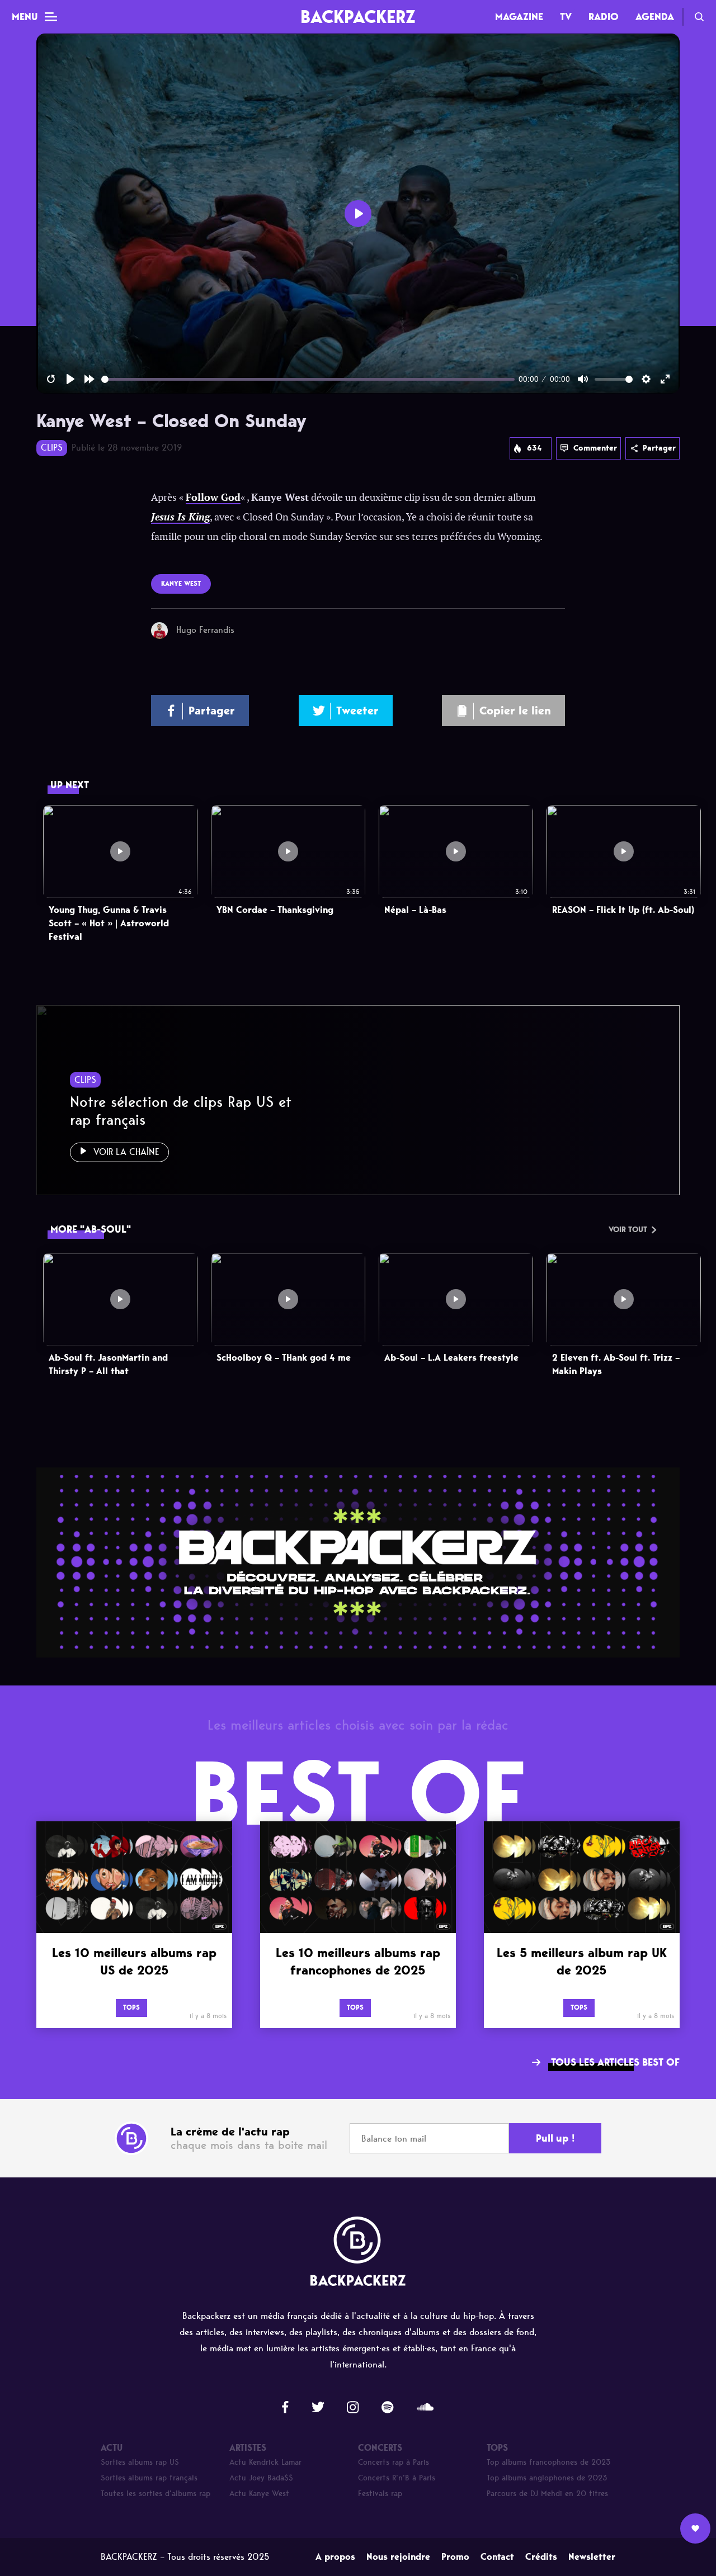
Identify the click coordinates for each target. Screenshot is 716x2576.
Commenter (595, 448)
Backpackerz (358, 16)
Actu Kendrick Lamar (265, 2462)
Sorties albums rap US (140, 2462)
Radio (604, 17)
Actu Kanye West (259, 2494)
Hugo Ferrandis (205, 630)
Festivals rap (380, 2494)
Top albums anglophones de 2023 (547, 2478)
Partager (659, 448)
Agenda (655, 17)
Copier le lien (515, 711)
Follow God (213, 498)
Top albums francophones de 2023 (549, 2462)
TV (566, 17)
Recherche (699, 17)
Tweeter (357, 711)
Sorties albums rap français (149, 2478)
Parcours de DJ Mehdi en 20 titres (547, 2494)
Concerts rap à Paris (394, 2462)
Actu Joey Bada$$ (261, 2478)
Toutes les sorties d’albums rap (156, 2494)
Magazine (519, 17)
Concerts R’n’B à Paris (397, 2478)
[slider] (308, 379)
